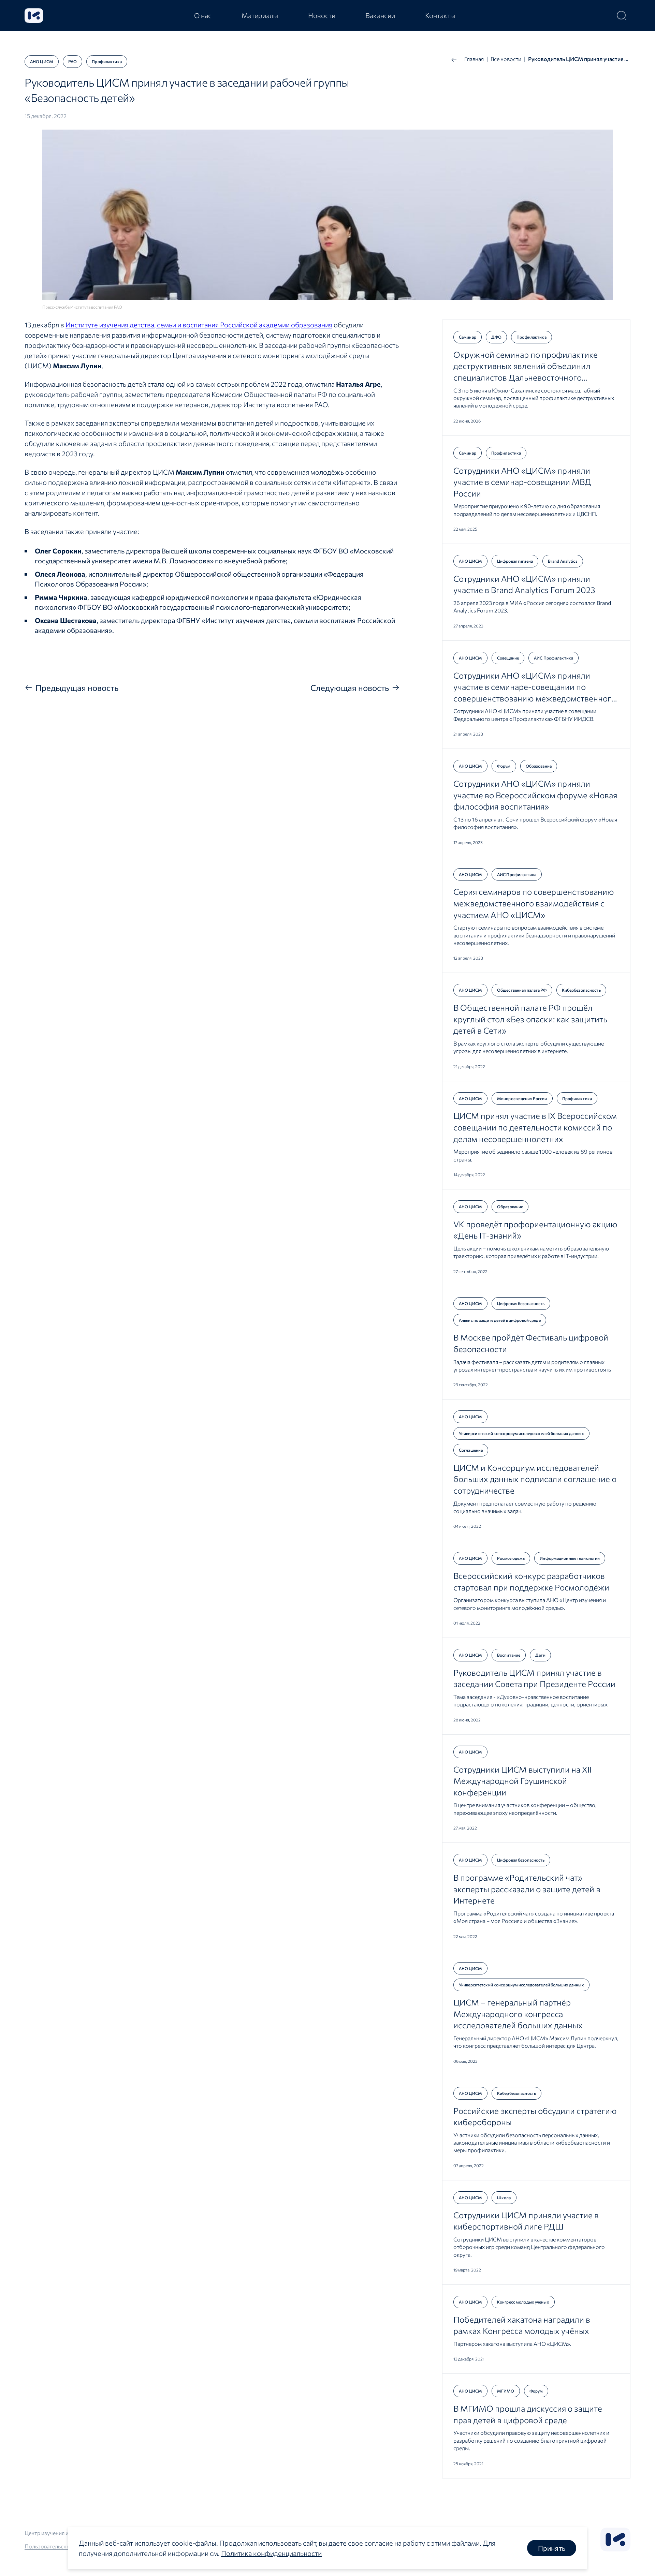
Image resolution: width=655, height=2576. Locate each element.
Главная (474, 59)
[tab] (203, 15)
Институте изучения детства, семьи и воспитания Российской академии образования (199, 325)
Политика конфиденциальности (271, 2553)
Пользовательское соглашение (64, 2546)
